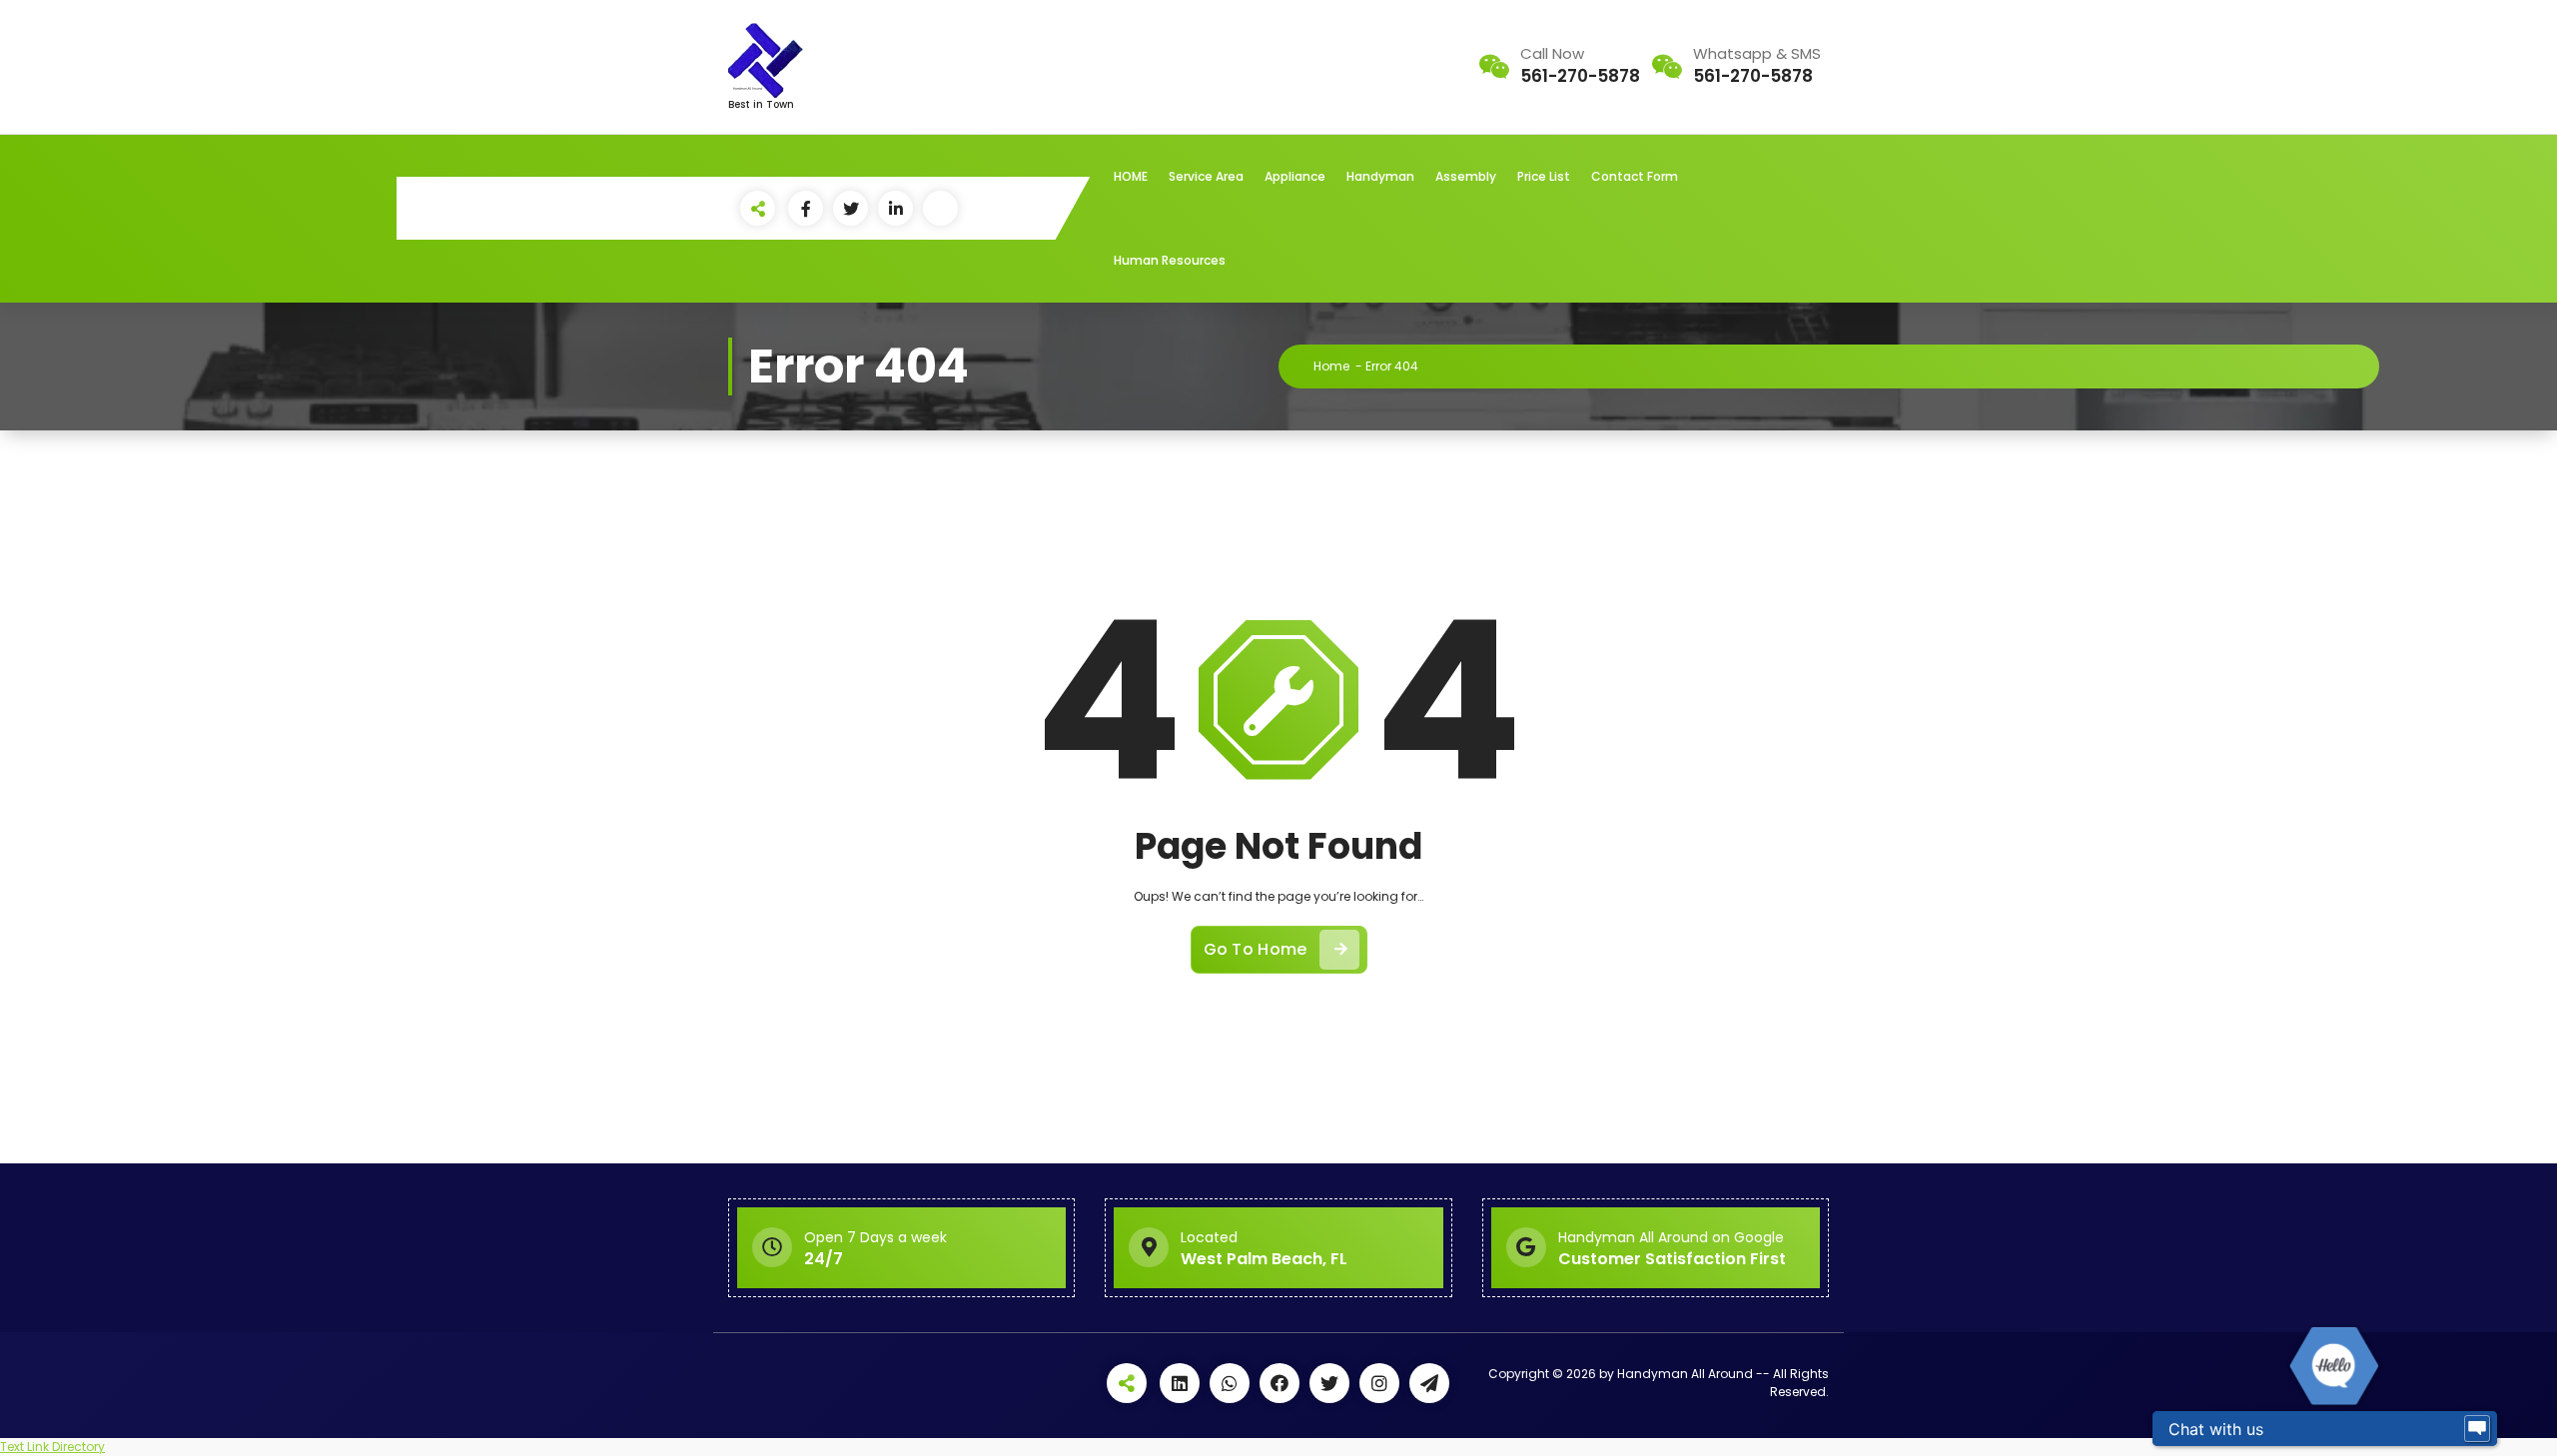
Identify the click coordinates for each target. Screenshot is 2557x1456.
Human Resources (1170, 260)
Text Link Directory (52, 1447)
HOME (1131, 176)
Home (1331, 366)
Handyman (1380, 176)
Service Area (1206, 176)
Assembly (1466, 176)
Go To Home (1256, 949)
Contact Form (1635, 176)
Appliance (1295, 176)
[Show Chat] (2477, 1429)
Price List (1544, 176)
